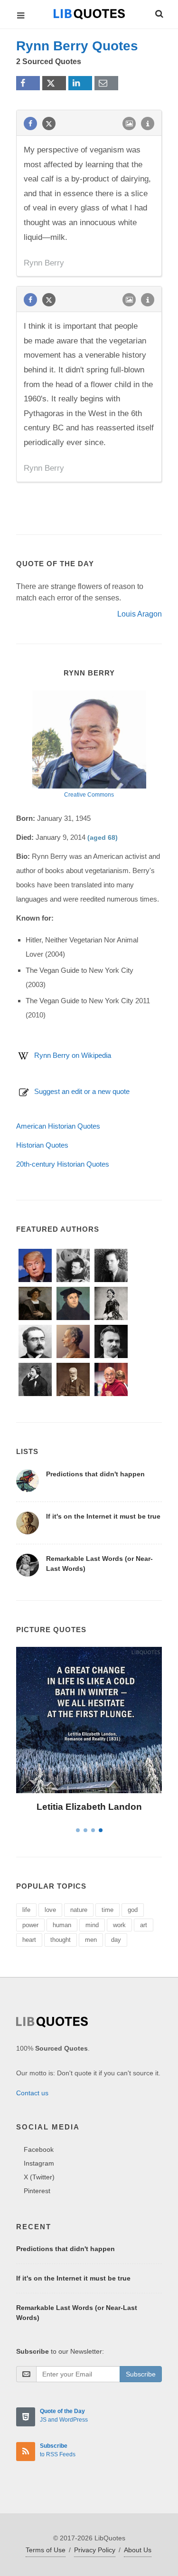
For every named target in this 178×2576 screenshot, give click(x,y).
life (26, 1910)
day (116, 1940)
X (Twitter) (39, 2177)
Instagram (39, 2163)
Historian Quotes (42, 1145)
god (133, 1910)
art (144, 1925)
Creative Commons (89, 795)
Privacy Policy (95, 2550)
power (30, 1925)
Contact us (32, 2093)
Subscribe (141, 2374)
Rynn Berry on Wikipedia (73, 1055)
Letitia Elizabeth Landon (89, 1807)
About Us (138, 2550)
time (108, 1910)
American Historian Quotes (58, 1126)
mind (92, 1925)
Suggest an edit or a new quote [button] (82, 1091)
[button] (159, 12)
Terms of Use (46, 2550)
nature (79, 1910)
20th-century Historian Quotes (63, 1164)
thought (61, 1940)
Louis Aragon (140, 614)
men (91, 1940)
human (62, 1925)
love (50, 1910)
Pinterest (37, 2191)
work (119, 1925)
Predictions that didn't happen (95, 1474)
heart (29, 1940)
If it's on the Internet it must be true (103, 1516)
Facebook (39, 2149)
